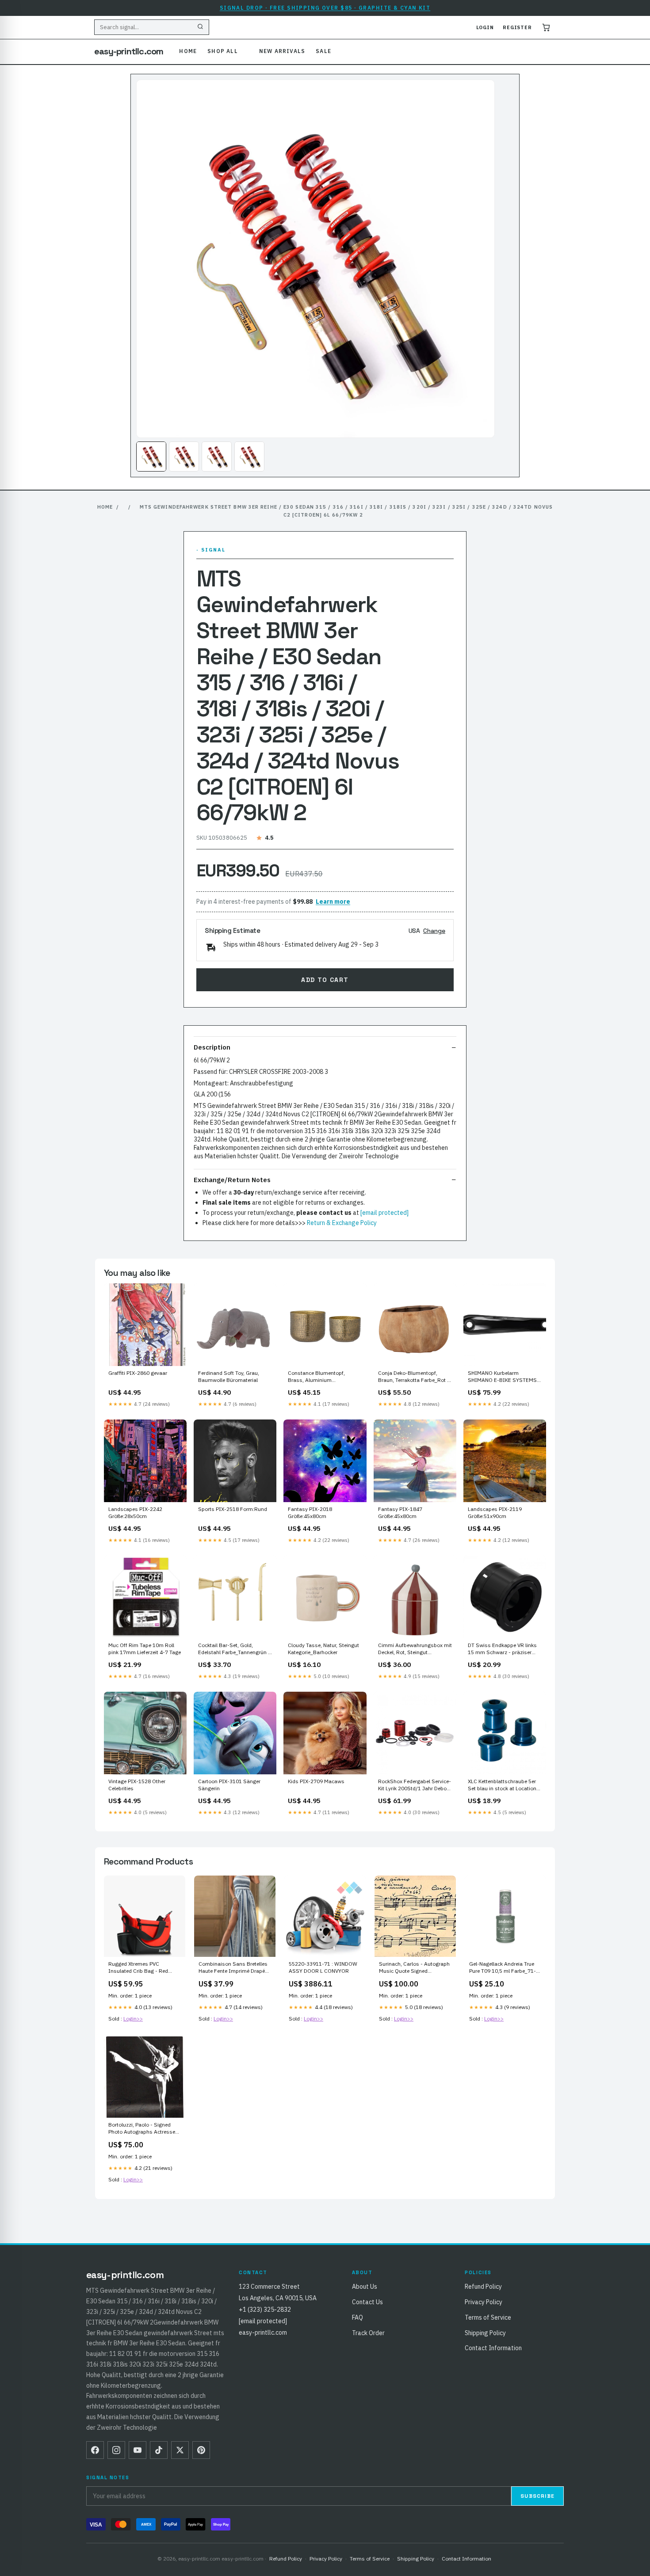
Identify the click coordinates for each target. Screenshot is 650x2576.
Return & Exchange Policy (342, 1223)
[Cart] (546, 27)
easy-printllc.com (129, 51)
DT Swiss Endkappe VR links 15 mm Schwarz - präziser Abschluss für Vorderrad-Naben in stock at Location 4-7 (505, 1649)
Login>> (133, 2019)
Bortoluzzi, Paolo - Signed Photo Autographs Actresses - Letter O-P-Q (143, 2129)
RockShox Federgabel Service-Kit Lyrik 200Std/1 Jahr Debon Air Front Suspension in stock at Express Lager (415, 1785)
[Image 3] (217, 457)
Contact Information (493, 2348)
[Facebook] (95, 2450)
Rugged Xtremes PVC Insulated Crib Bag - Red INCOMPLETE (138, 1968)
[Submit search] (200, 27)
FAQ (357, 2317)
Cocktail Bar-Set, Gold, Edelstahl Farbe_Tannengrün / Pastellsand (234, 1649)
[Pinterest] (201, 2450)
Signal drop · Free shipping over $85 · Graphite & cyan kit (325, 8)
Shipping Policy (485, 2333)
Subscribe (537, 2496)
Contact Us (367, 2302)
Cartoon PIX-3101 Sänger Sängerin (229, 1785)
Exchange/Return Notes (232, 1180)
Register (517, 27)
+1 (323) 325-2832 (265, 2310)
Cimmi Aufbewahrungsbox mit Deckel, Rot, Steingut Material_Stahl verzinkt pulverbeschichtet (415, 1649)
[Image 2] (184, 457)
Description (212, 1047)
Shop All (223, 51)
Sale (323, 51)
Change (434, 931)
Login (485, 27)
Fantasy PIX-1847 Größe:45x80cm (400, 1512)
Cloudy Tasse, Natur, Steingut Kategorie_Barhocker (323, 1649)
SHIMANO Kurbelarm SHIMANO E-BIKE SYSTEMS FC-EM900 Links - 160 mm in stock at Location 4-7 (503, 1377)
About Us (365, 2287)
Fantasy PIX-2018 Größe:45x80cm (310, 1512)
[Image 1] (151, 457)
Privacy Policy (484, 2302)
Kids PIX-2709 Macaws (316, 1781)
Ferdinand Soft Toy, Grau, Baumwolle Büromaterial (229, 1376)
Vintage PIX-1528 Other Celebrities (137, 1785)
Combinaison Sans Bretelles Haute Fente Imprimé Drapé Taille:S (233, 1968)
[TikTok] (159, 2450)
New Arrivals (282, 51)
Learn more (333, 902)
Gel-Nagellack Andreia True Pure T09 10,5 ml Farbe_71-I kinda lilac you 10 (504, 1968)
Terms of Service (488, 2317)
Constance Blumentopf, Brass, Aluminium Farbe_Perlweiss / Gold (316, 1377)
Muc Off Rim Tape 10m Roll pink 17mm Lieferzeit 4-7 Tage (145, 1649)
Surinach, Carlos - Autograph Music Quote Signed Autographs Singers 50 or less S (414, 1968)
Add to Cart (325, 980)
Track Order (368, 2333)
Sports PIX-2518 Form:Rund (233, 1509)
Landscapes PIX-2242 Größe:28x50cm (135, 1512)
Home (188, 51)
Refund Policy (483, 2287)
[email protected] (384, 1213)
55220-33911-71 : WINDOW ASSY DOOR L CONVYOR (323, 1967)
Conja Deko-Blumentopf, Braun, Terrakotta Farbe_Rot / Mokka (414, 1377)
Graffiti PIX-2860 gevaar (138, 1373)
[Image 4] (249, 457)
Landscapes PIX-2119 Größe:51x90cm (495, 1512)
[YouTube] (138, 2450)
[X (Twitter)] (180, 2450)
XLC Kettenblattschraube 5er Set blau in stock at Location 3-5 (502, 1785)
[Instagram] (116, 2450)
